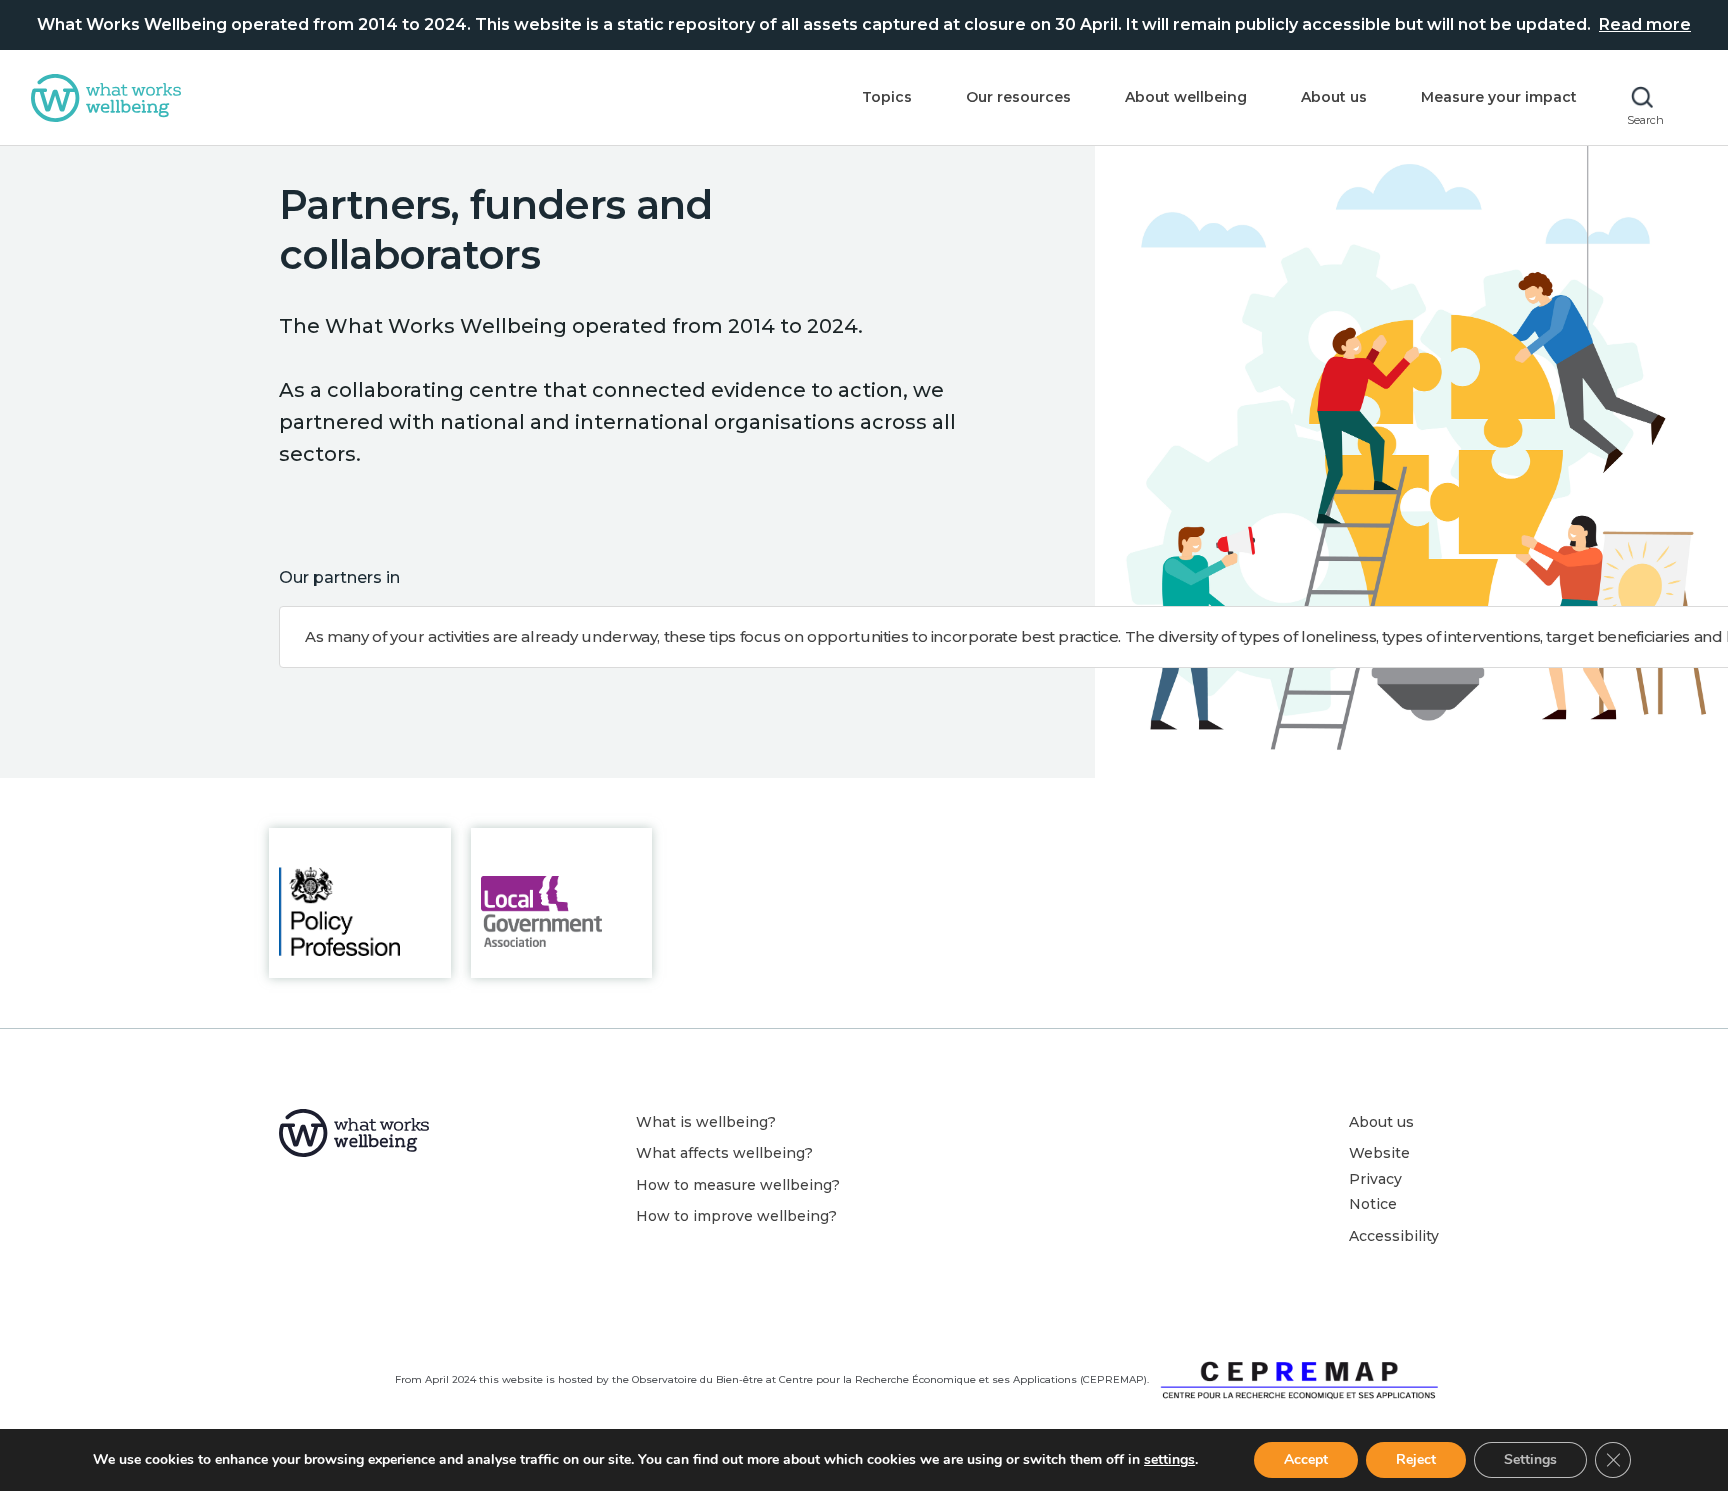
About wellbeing (1186, 97)
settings (1169, 1460)
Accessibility (1394, 1236)
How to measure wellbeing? (738, 1185)
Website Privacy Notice (1379, 1178)
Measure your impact (1499, 97)
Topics (887, 97)
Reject (1416, 1459)
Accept (1306, 1459)
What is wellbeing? (706, 1122)
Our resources (1018, 97)
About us (1334, 97)
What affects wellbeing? (724, 1153)
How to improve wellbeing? (736, 1216)
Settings (1530, 1459)
